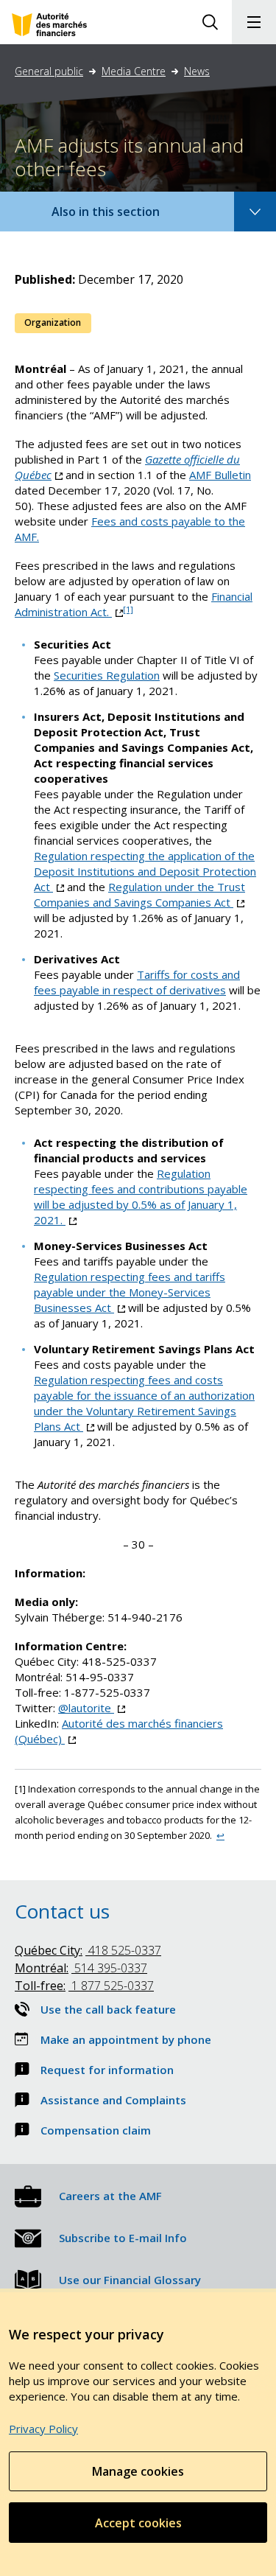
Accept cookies (138, 2523)
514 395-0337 (81, 1968)
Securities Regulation (107, 675)
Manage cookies (138, 2471)
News (197, 71)
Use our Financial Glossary (130, 2280)
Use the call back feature (108, 2009)
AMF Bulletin (220, 475)
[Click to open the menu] (254, 22)
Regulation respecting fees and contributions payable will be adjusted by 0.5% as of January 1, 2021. (141, 1197)
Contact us (62, 1911)
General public (49, 71)
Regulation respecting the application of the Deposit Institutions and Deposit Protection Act (145, 871)
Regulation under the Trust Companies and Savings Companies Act (139, 894)
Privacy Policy (43, 2429)
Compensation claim (96, 2130)
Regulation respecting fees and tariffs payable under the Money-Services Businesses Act (130, 1292)
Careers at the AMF (110, 2196)
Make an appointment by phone (126, 2039)
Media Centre (134, 71)
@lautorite (92, 1708)
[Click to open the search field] (210, 22)
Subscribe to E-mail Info (123, 2238)
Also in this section (120, 217)
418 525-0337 (88, 1950)
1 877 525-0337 (84, 1986)
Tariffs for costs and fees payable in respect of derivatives (137, 982)
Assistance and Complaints (113, 2100)
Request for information (107, 2070)
